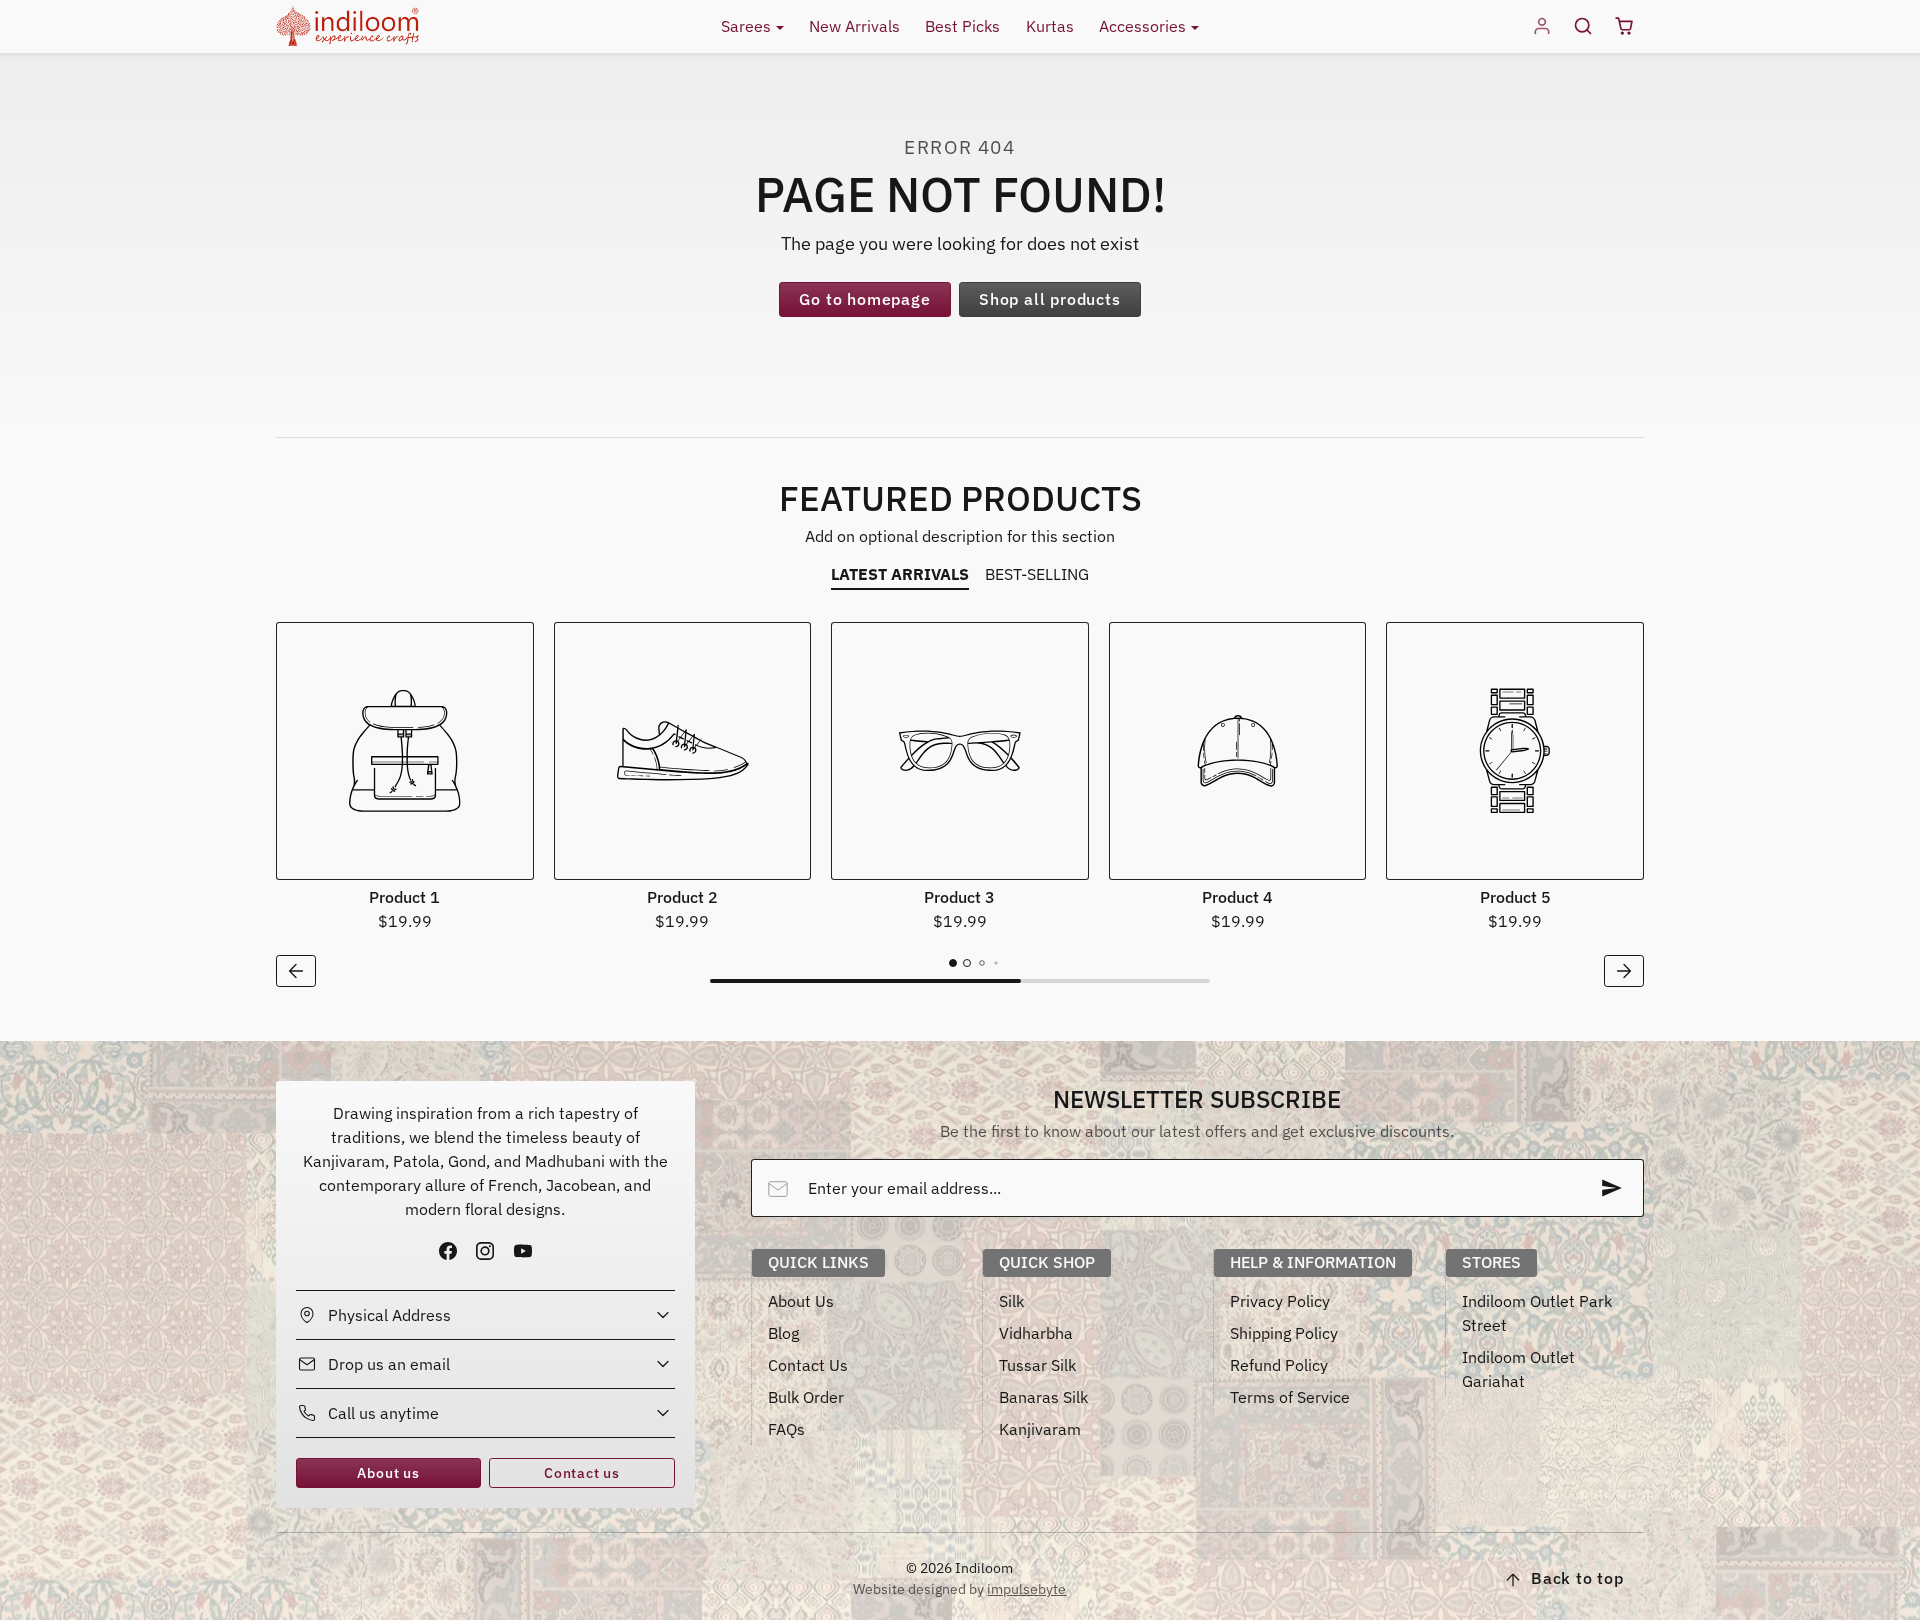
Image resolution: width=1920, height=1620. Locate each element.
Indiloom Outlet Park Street (1537, 1313)
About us (388, 1472)
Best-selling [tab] (1037, 574)
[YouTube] (522, 1251)
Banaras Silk (1043, 1397)
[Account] (1542, 26)
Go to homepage (864, 299)
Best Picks (962, 26)
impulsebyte (1026, 1588)
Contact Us (808, 1365)
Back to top (1577, 1578)
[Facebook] (448, 1251)
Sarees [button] (748, 26)
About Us (801, 1301)
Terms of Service (1290, 1397)
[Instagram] (485, 1251)
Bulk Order (806, 1397)
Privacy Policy (1280, 1301)
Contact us (582, 1472)
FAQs (786, 1429)
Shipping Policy (1284, 1333)
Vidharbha (1036, 1333)
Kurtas (1050, 26)
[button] (1582, 26)
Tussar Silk (1037, 1365)
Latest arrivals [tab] (900, 574)
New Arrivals (854, 26)
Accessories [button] (1144, 26)
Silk (1011, 1301)
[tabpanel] (960, 807)
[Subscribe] (1612, 1188)
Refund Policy (1279, 1365)
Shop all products (1050, 299)
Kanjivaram (1040, 1429)
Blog (783, 1333)
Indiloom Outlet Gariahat (1518, 1369)
